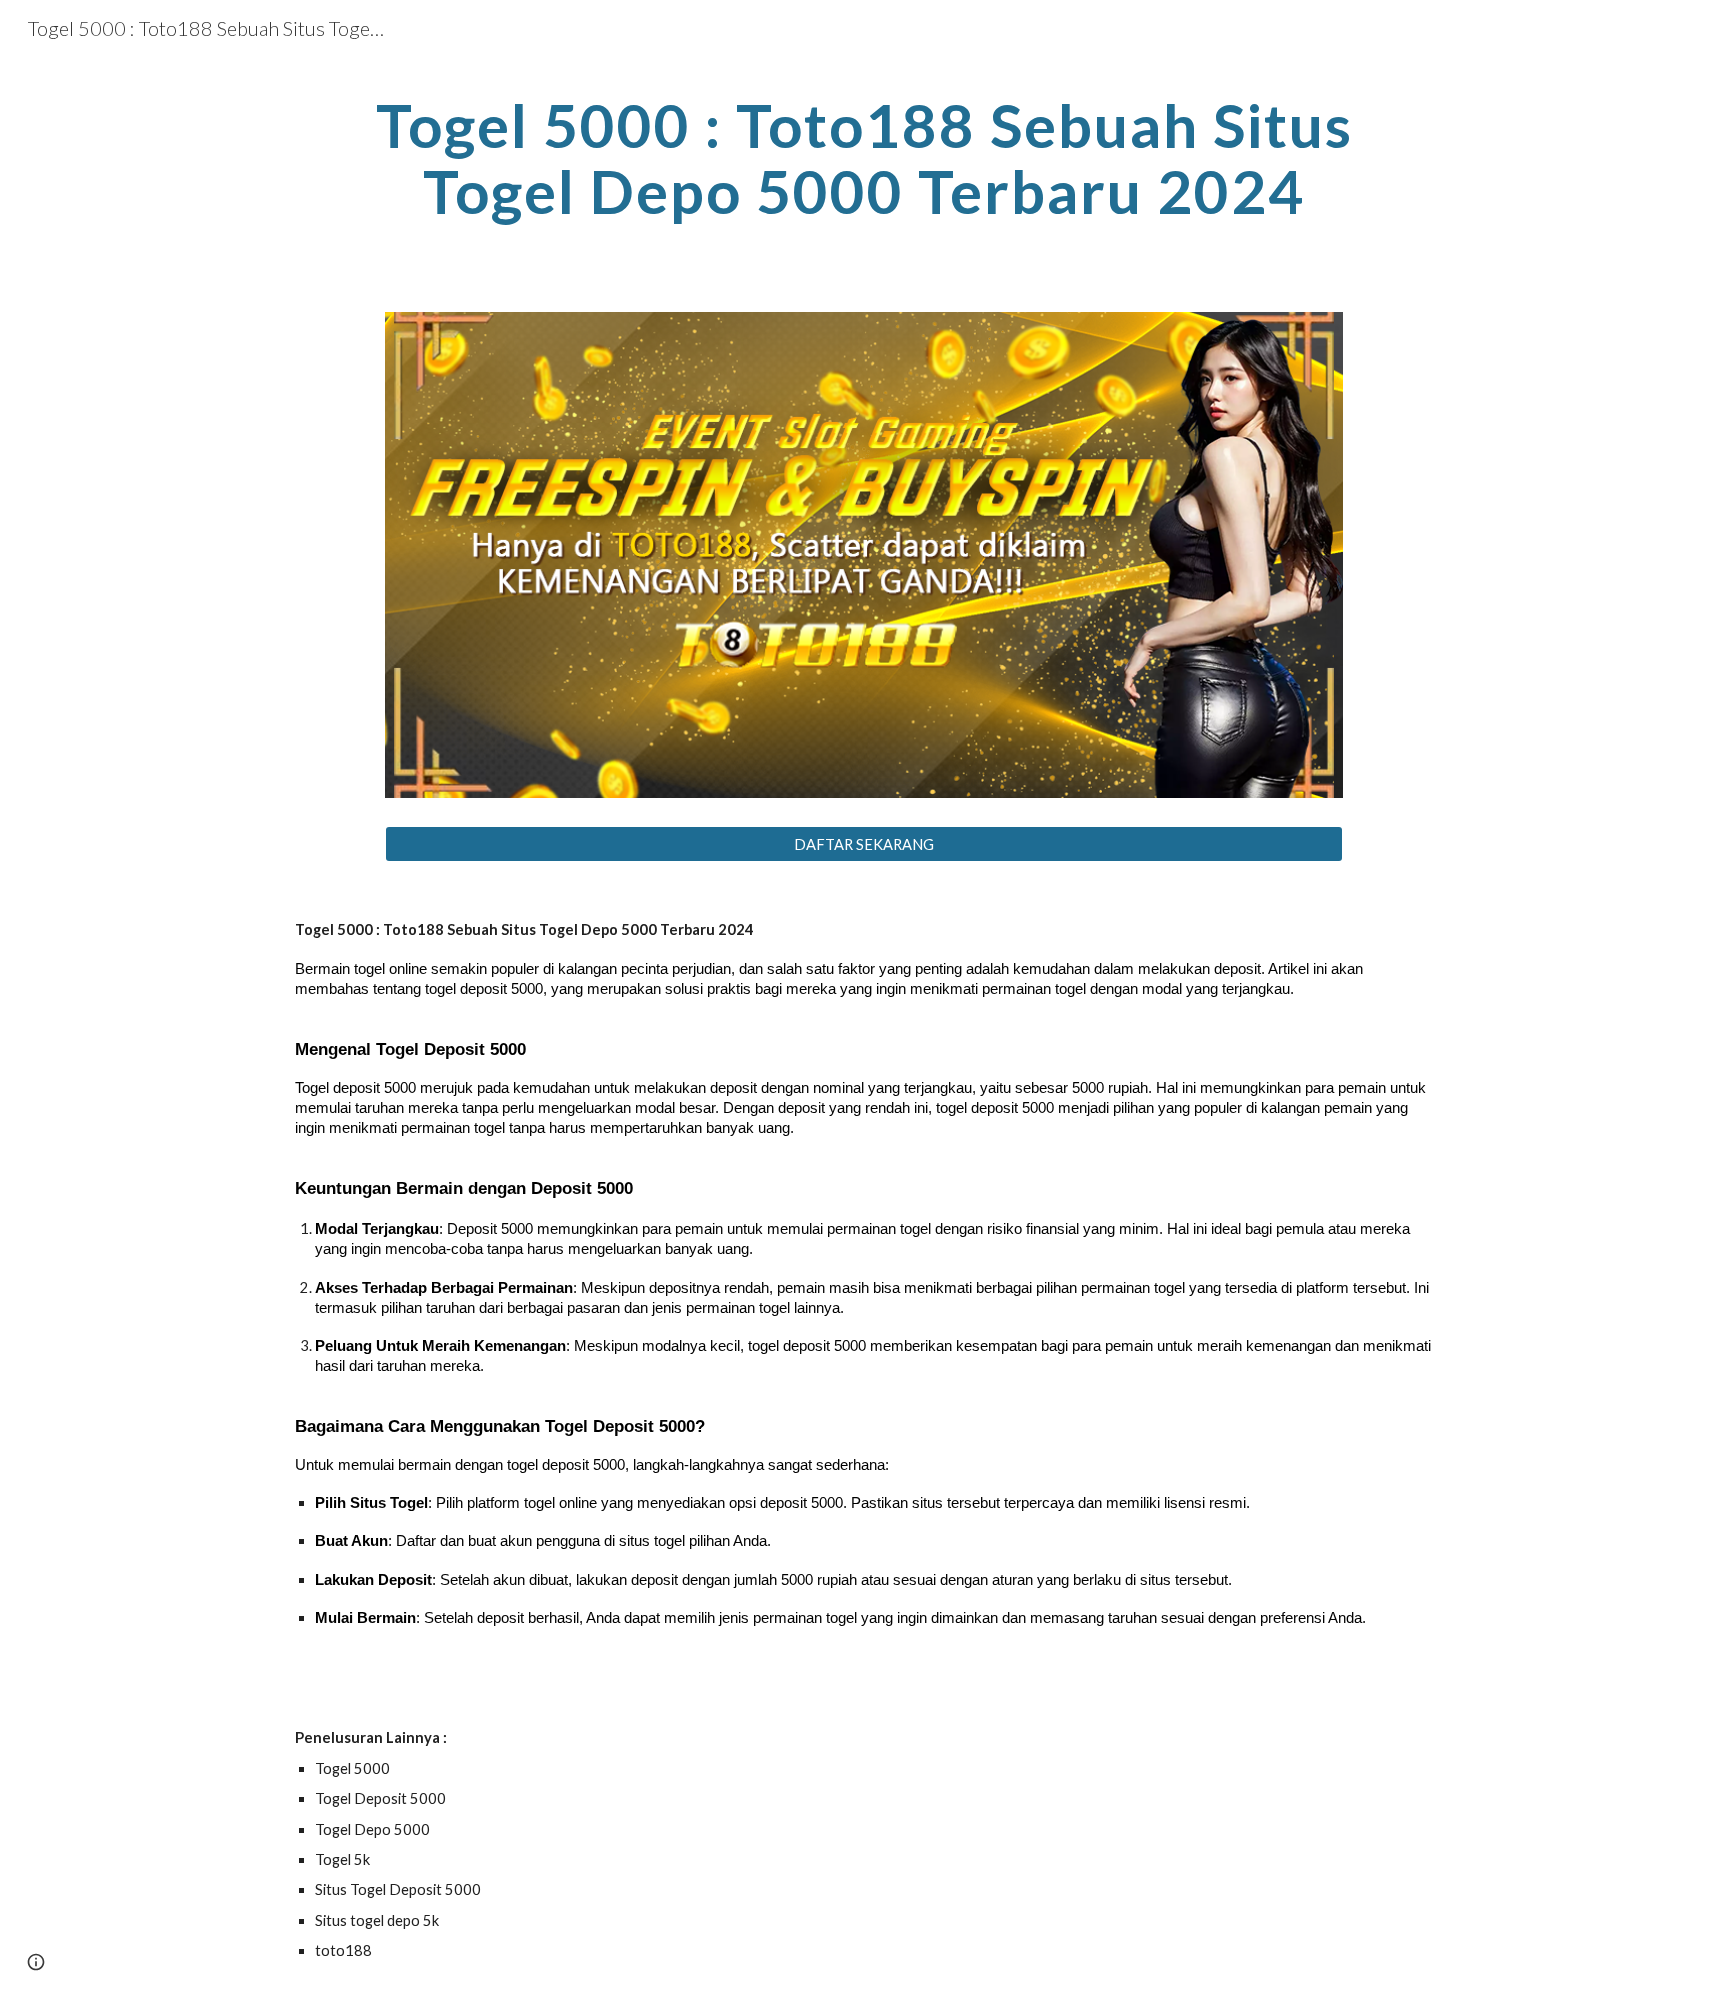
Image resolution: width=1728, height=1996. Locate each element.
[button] (36, 1962)
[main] (864, 158)
